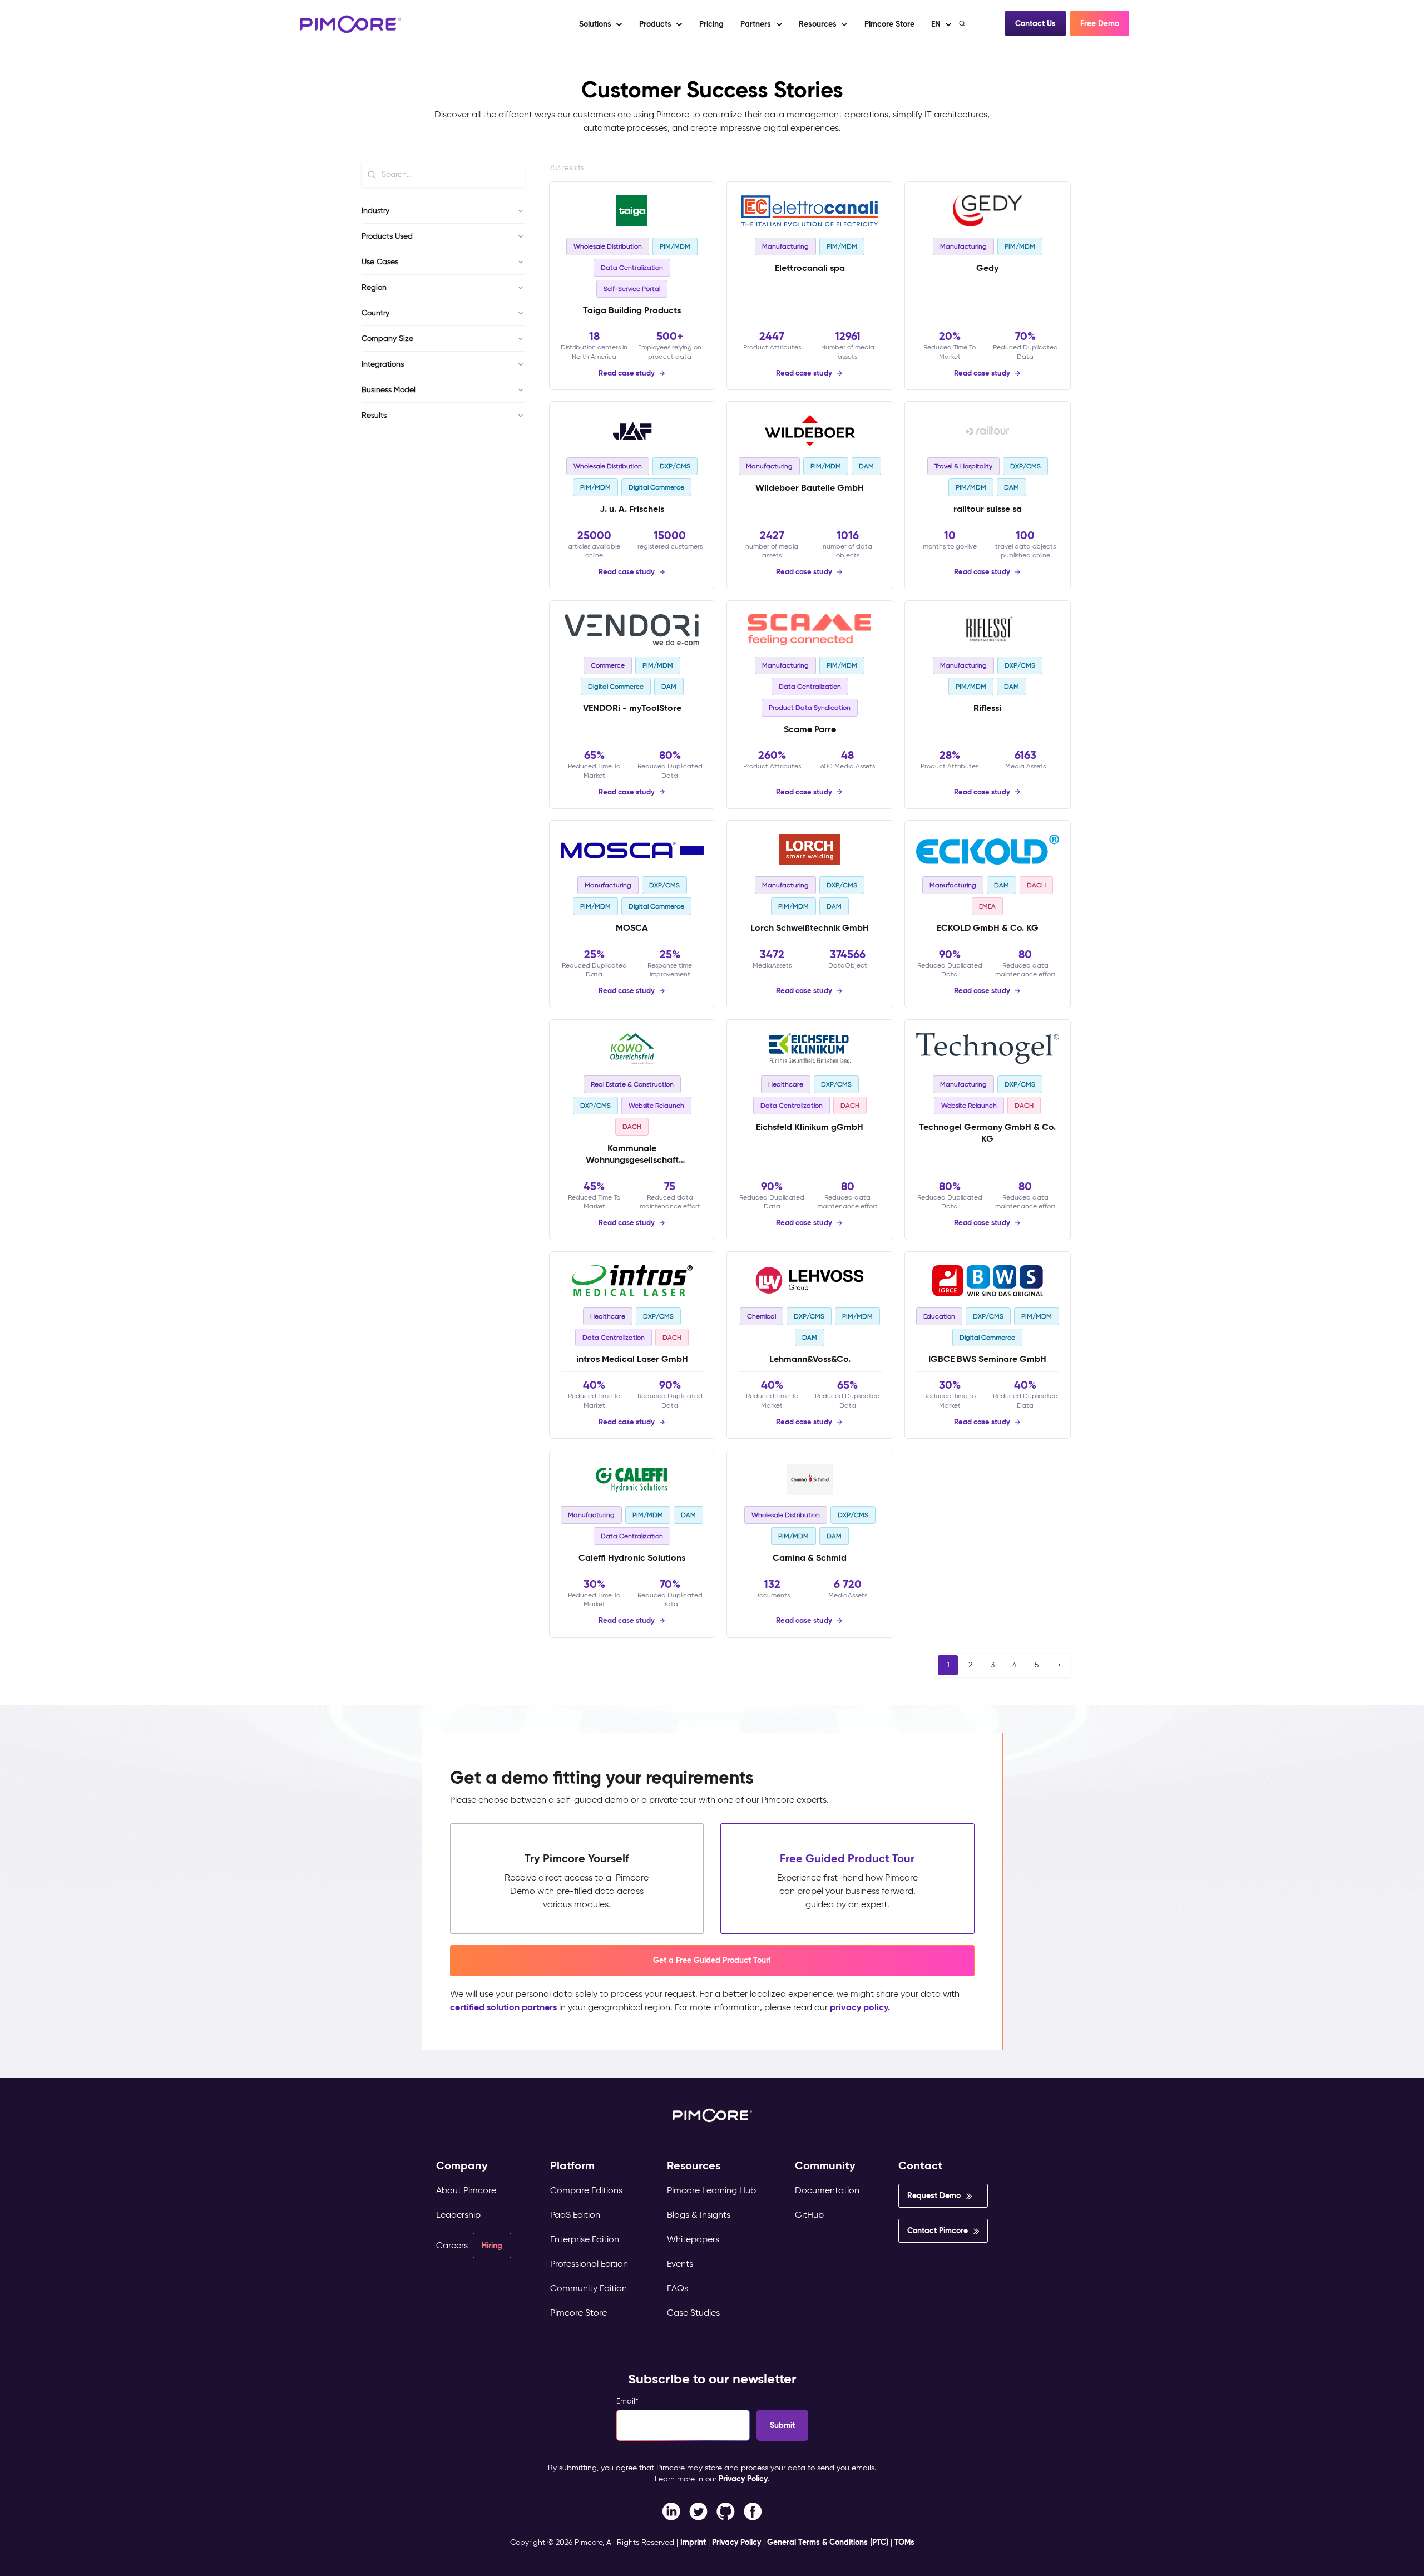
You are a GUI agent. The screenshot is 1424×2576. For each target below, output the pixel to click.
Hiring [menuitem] (492, 2246)
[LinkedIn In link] (753, 2511)
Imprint (693, 2542)
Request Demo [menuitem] (934, 2195)
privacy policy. (860, 2007)
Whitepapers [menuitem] (693, 2239)
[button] (711, 24)
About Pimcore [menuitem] (466, 2190)
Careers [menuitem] (452, 2245)
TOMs (904, 2542)
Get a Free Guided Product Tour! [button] (712, 1960)
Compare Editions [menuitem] (586, 2190)
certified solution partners (503, 2007)
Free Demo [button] (1100, 23)
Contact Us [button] (1035, 23)
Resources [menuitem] (694, 2166)
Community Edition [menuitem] (589, 2288)
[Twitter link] (698, 2511)
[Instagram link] (726, 2511)
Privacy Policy (743, 2479)
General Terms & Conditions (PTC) (828, 2542)
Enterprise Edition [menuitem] (585, 2239)
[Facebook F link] (671, 2511)
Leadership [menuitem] (458, 2215)
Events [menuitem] (680, 2264)
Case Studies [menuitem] (693, 2313)
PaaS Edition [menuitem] (575, 2215)
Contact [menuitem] (920, 2166)
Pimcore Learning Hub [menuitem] (711, 2190)
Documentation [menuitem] (827, 2190)
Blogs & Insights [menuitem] (699, 2215)
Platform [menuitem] (572, 2166)
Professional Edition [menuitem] (589, 2264)
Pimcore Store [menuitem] (578, 2313)
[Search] (963, 23)
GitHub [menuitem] (809, 2215)
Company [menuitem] (462, 2166)
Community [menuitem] (825, 2166)
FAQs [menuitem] (678, 2288)
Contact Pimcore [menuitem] (938, 2230)
